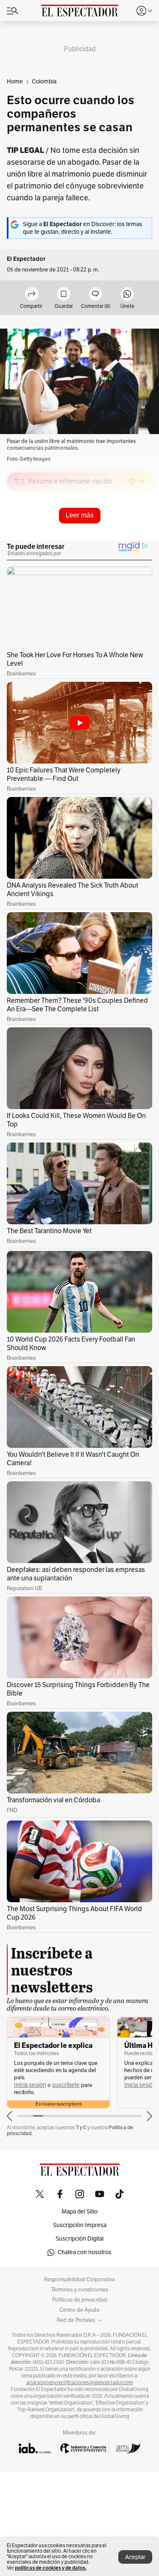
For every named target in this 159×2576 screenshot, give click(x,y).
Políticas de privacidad (80, 2300)
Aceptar (135, 2557)
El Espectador (26, 259)
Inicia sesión (30, 2085)
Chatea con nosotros (85, 2252)
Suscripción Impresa (80, 2225)
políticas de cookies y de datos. (51, 2568)
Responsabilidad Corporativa (79, 2280)
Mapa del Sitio (79, 2212)
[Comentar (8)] (95, 295)
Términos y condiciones (79, 2290)
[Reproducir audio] (20, 530)
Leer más (80, 515)
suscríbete (66, 2085)
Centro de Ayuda (79, 2310)
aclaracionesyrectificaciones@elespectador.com (80, 2382)
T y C (81, 2127)
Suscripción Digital (79, 2239)
